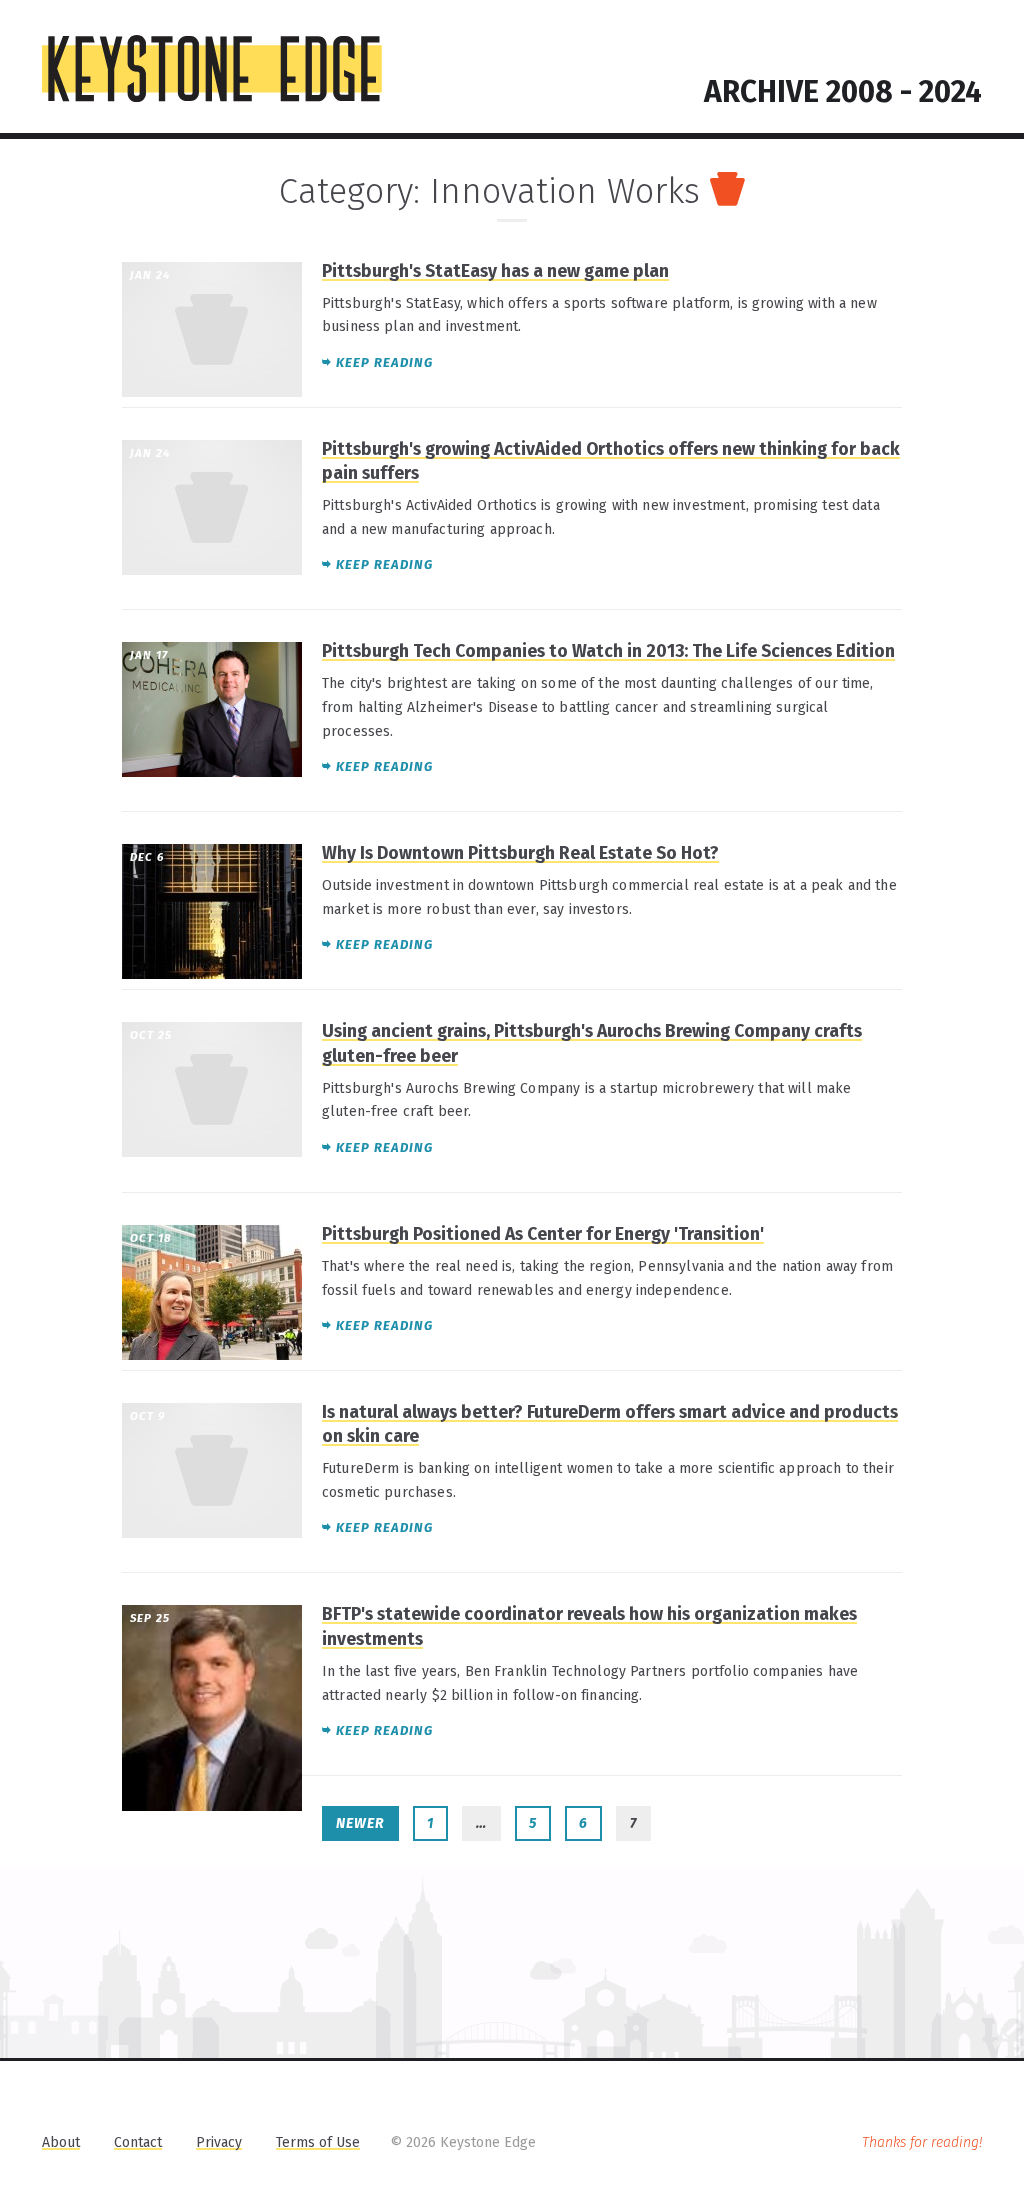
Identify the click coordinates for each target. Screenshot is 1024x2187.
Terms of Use (318, 2142)
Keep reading (384, 362)
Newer (360, 1823)
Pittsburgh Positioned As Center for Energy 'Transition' (543, 1234)
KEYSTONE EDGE (212, 69)
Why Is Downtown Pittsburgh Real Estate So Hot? (520, 853)
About (61, 2142)
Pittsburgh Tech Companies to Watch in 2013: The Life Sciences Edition (608, 651)
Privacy (219, 2142)
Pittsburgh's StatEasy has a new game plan (495, 271)
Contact (138, 2142)
